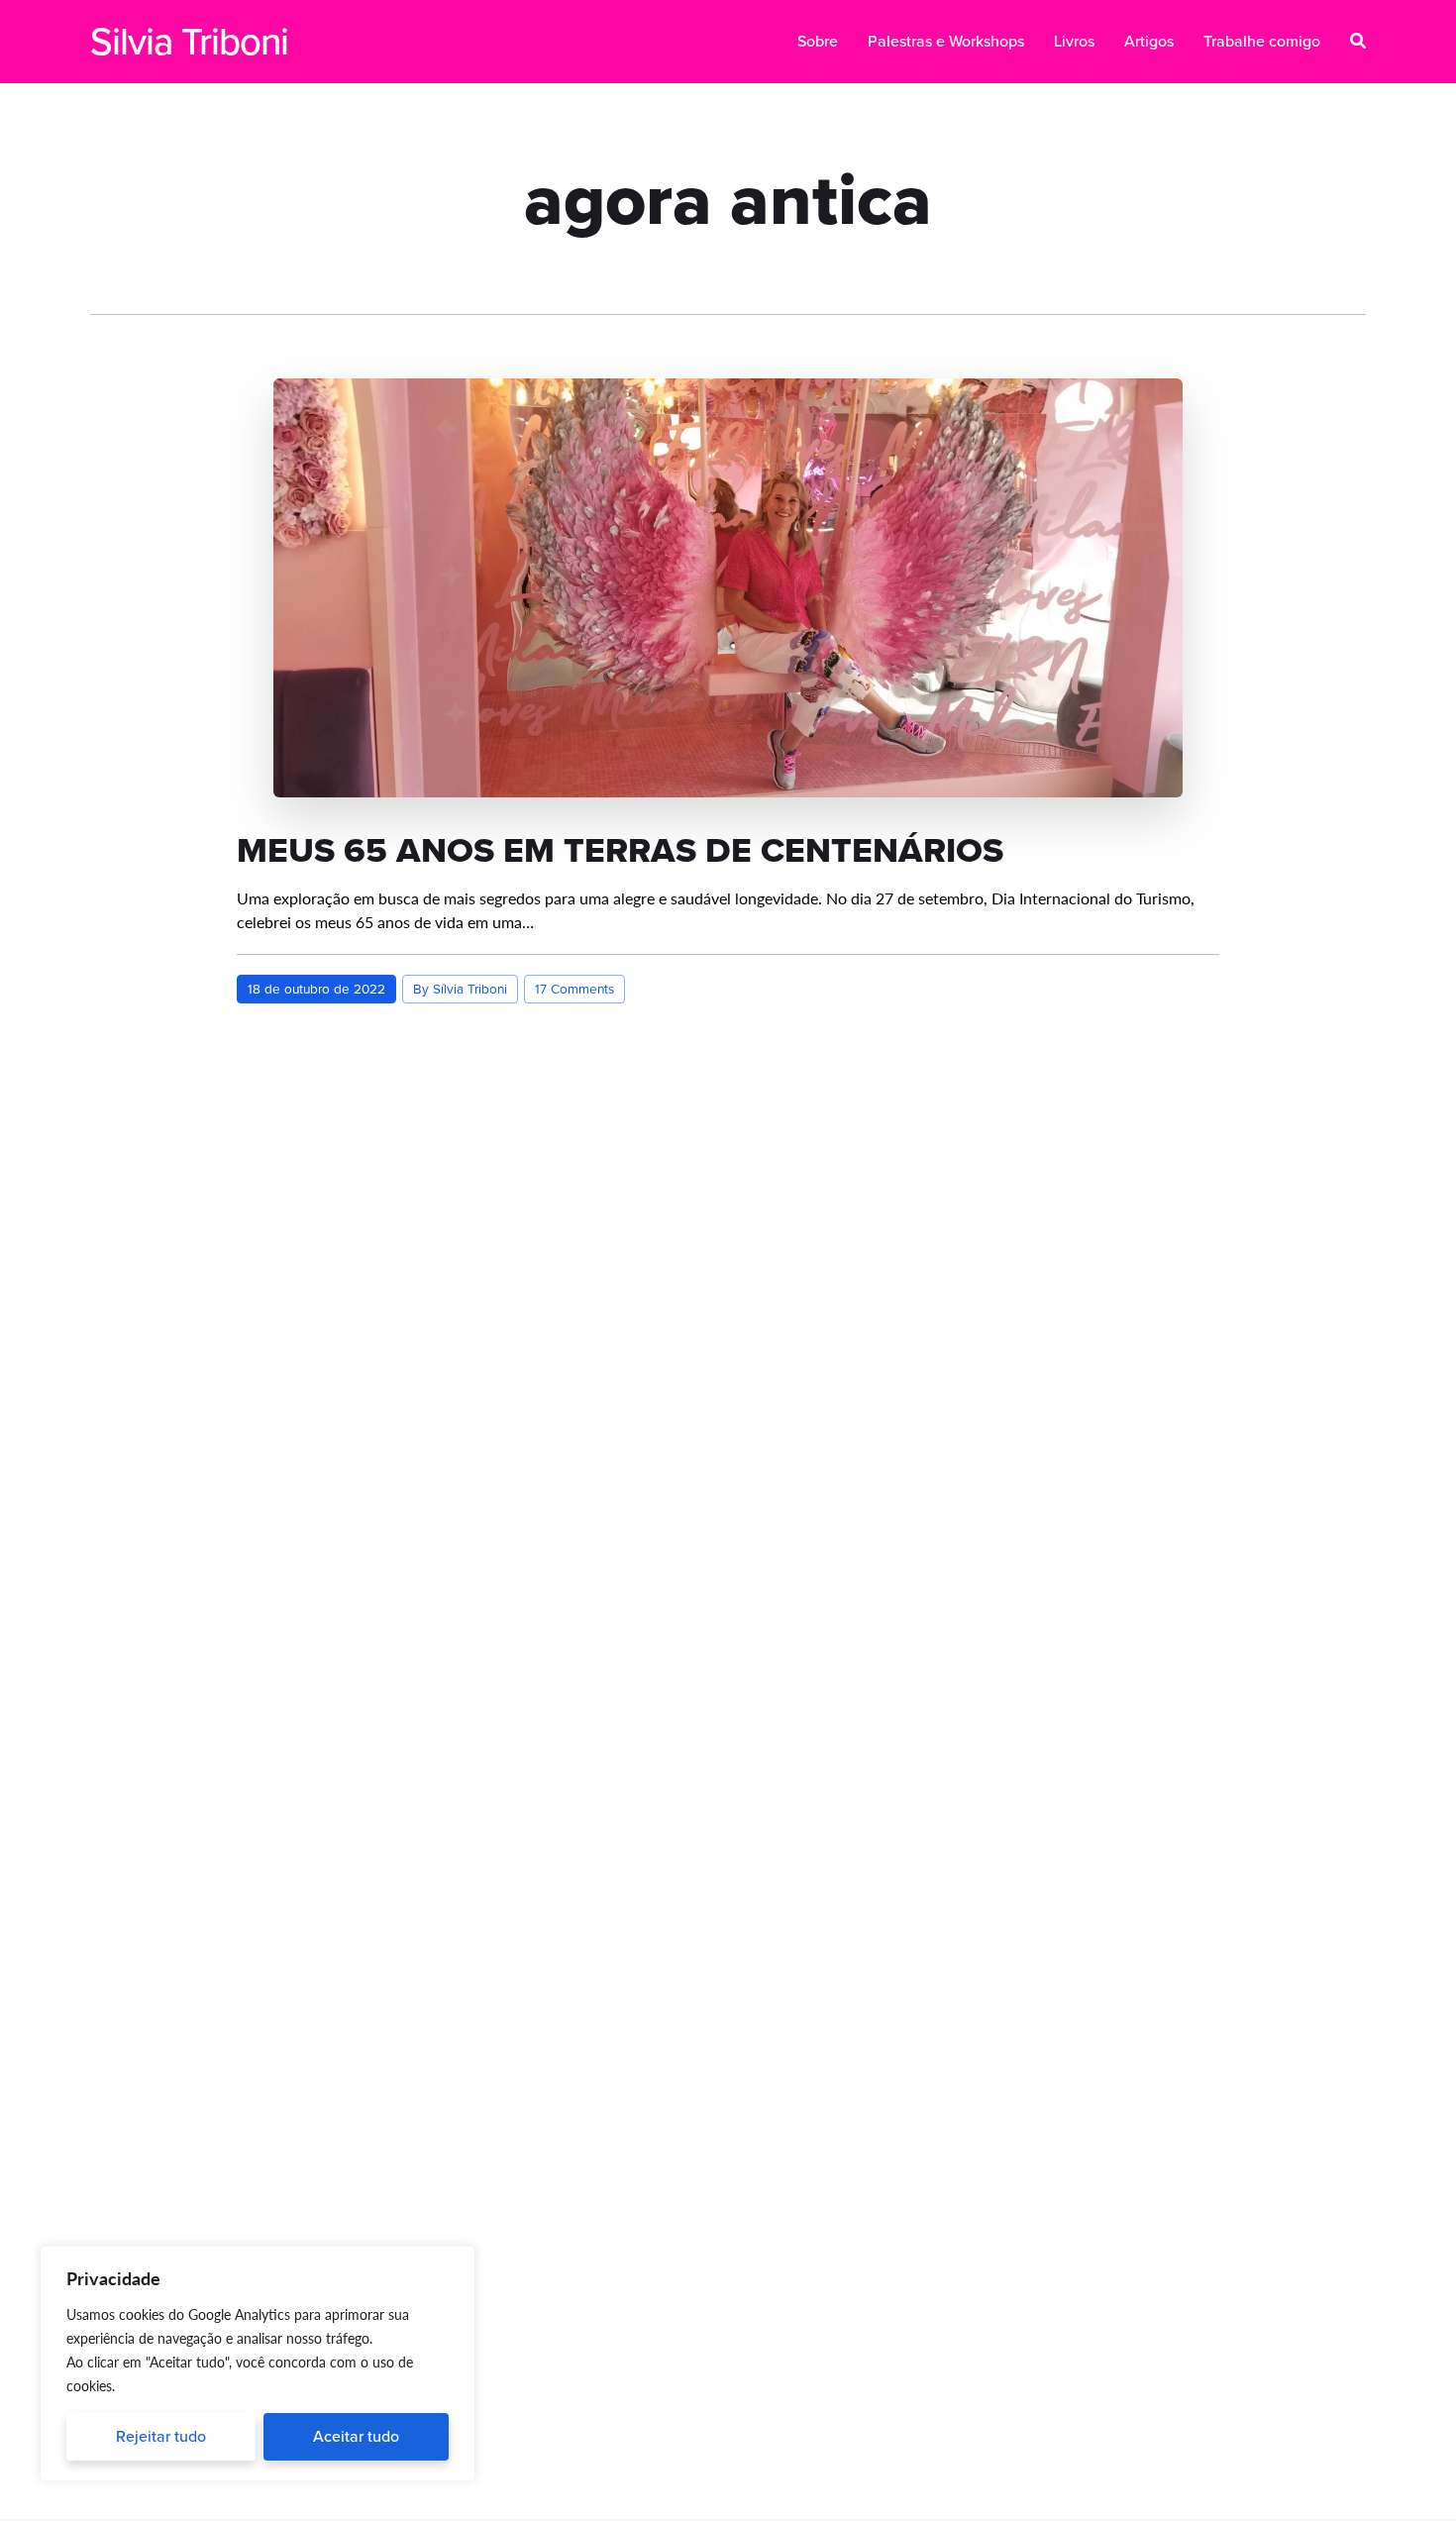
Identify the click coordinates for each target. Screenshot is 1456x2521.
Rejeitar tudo (161, 2436)
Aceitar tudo (356, 2436)
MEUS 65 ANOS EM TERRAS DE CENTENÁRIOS (620, 850)
